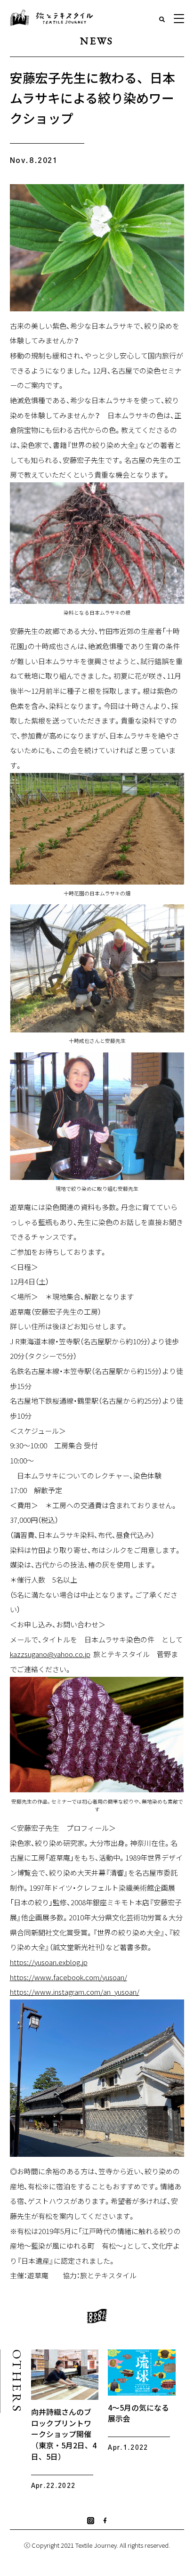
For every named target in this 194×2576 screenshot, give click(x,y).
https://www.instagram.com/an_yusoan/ (75, 1992)
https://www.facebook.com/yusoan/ (69, 1977)
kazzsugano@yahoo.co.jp (50, 1654)
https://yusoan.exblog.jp (49, 1962)
